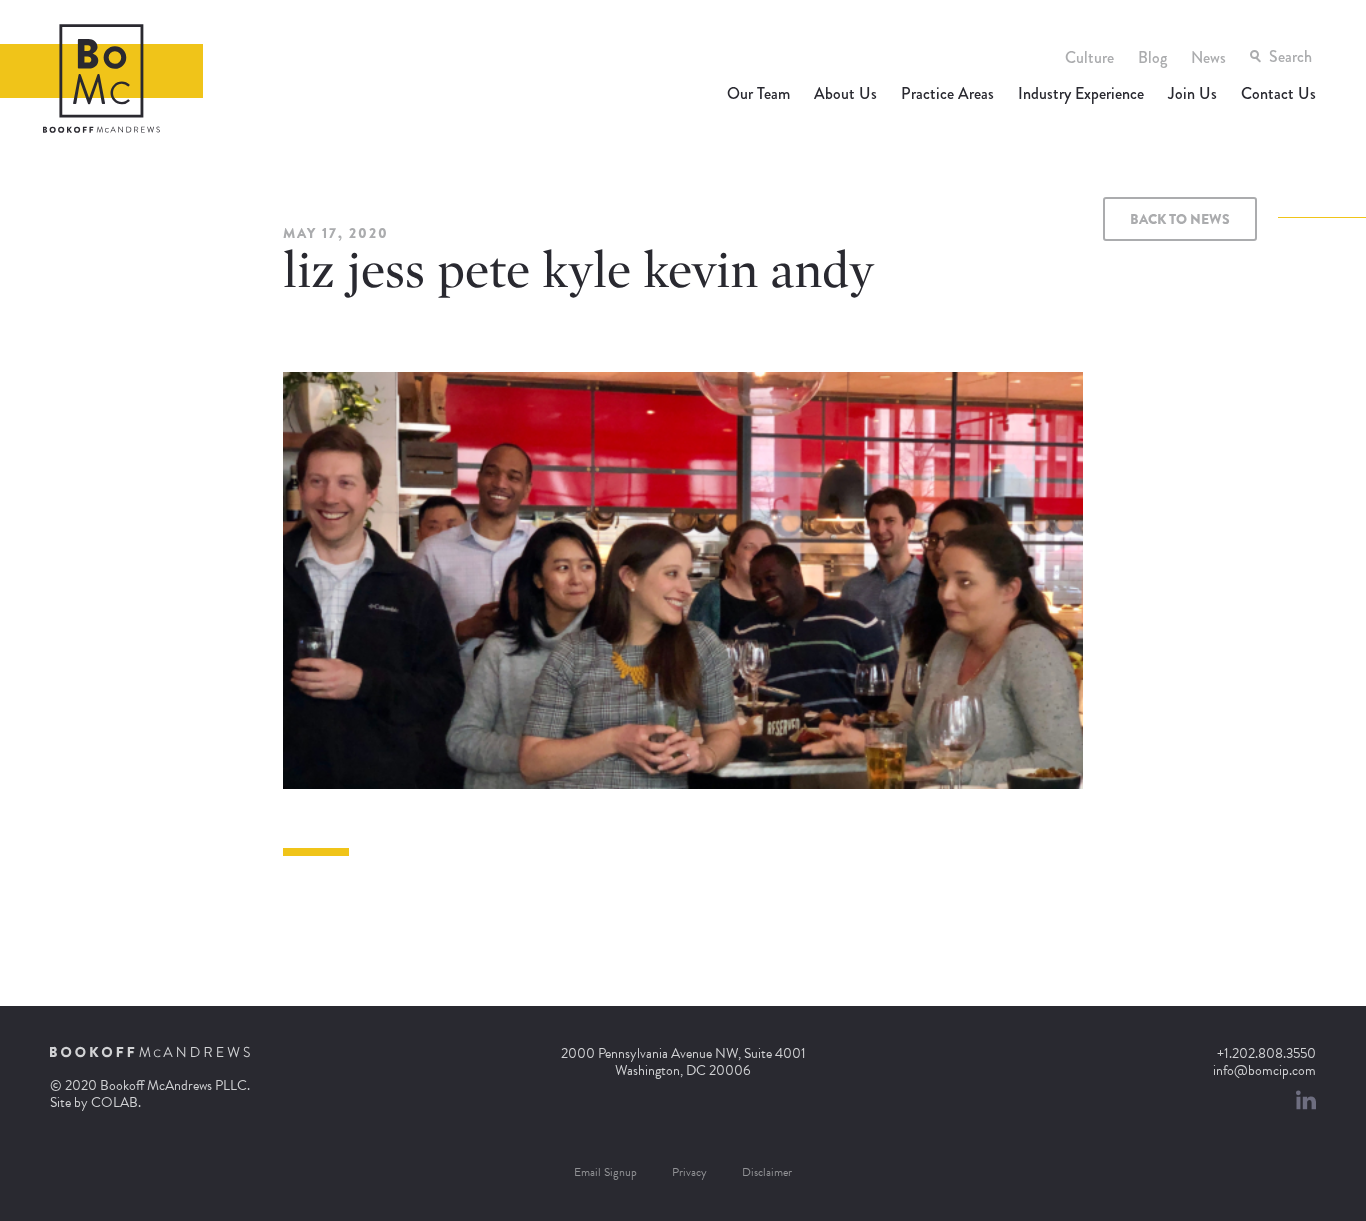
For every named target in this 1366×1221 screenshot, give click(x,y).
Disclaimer (767, 1172)
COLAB (114, 1102)
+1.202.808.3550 (1266, 1053)
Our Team (758, 93)
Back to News (1180, 219)
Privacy (689, 1172)
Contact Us (1278, 93)
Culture (1089, 57)
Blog (1152, 57)
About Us (845, 93)
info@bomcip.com (1264, 1070)
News (1208, 57)
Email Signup (605, 1172)
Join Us (1192, 93)
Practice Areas (947, 93)
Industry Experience (1081, 93)
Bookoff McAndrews (101, 78)
